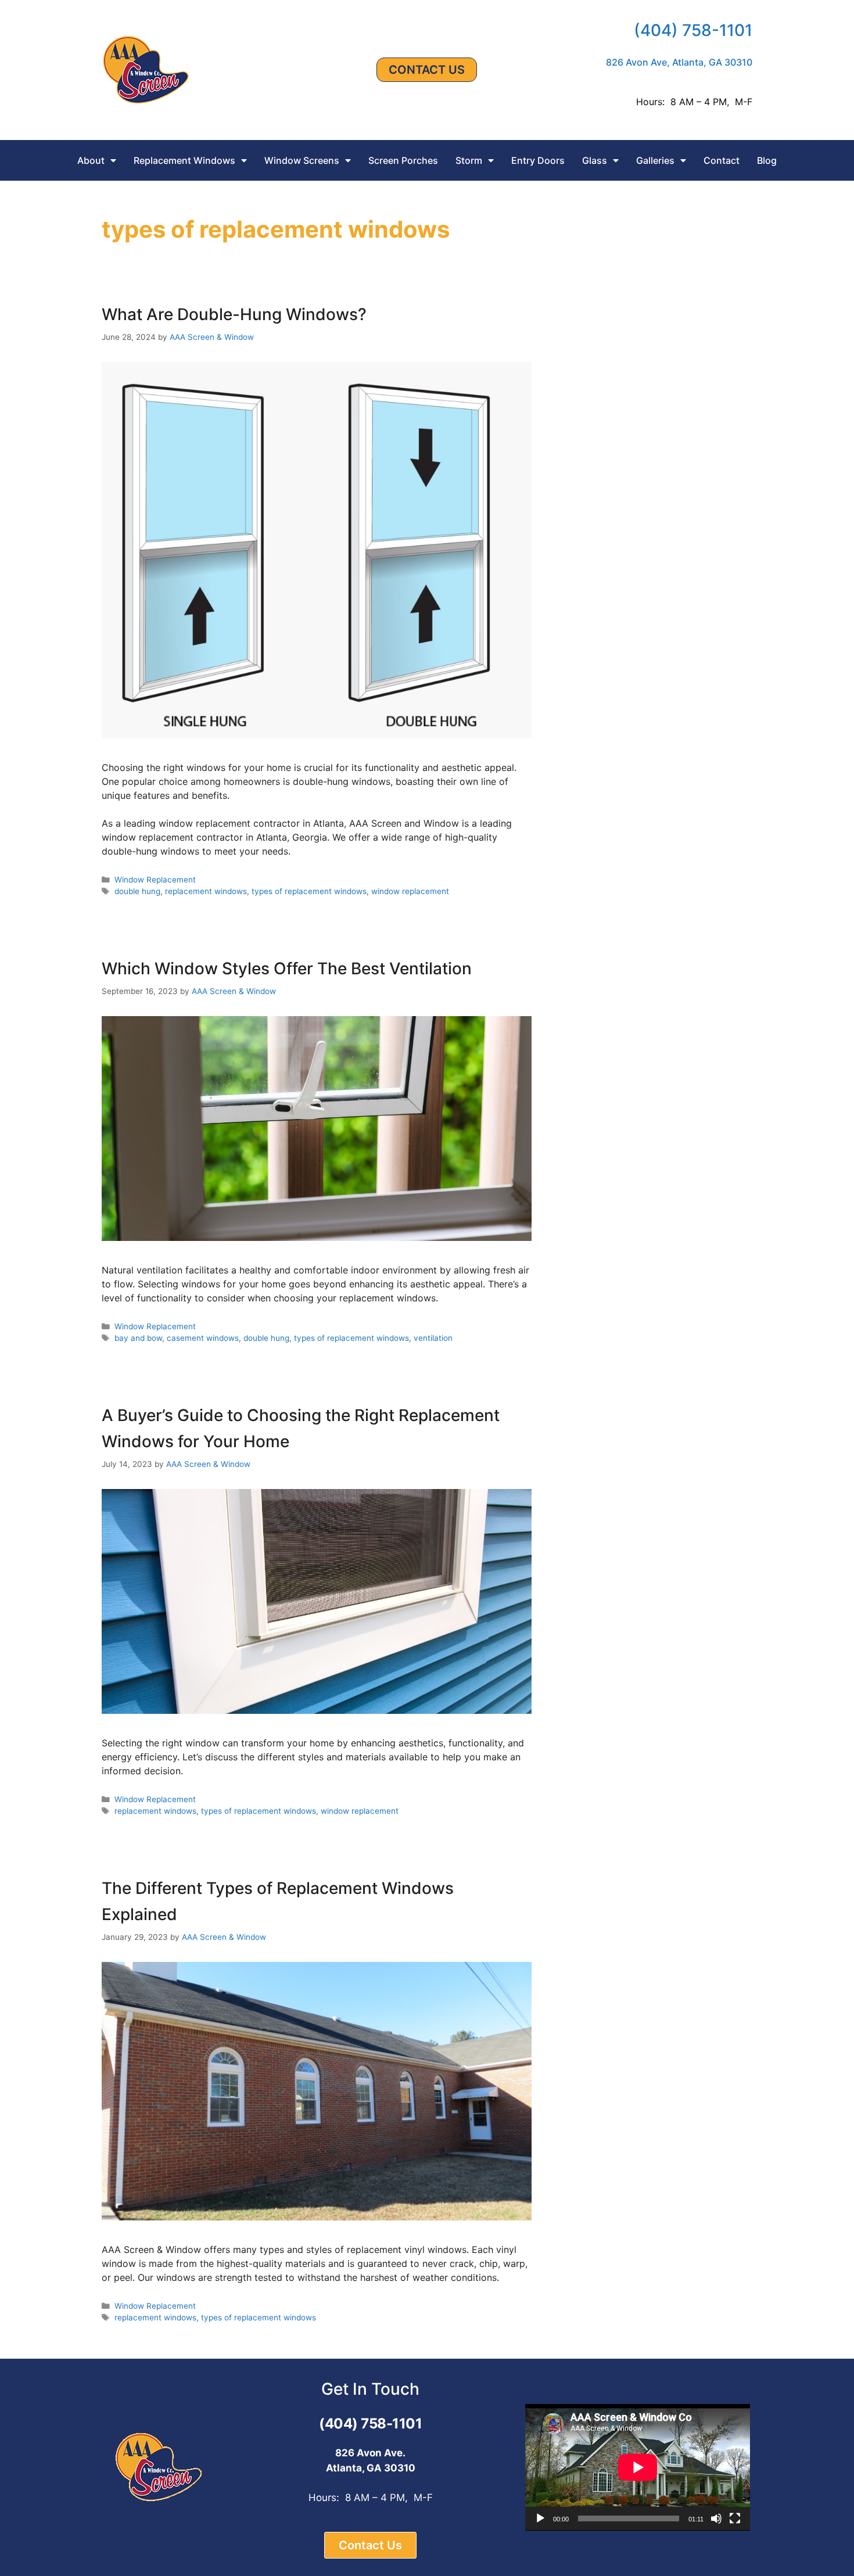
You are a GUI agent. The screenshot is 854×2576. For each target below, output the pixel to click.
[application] (638, 2467)
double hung (137, 891)
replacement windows (206, 891)
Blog (767, 160)
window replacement (410, 891)
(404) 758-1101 (693, 30)
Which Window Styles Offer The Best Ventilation (287, 968)
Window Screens (302, 160)
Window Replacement (155, 880)
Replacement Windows (184, 160)
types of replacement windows (309, 891)
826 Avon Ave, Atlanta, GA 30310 (679, 62)
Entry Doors (538, 160)
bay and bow (138, 1338)
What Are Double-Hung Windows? (234, 314)
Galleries (655, 160)
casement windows (203, 1338)
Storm (469, 160)
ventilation (433, 1338)
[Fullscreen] (735, 2518)
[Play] (540, 2518)
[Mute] (716, 2518)
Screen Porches (403, 160)
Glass (595, 160)
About (91, 160)
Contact (722, 160)
